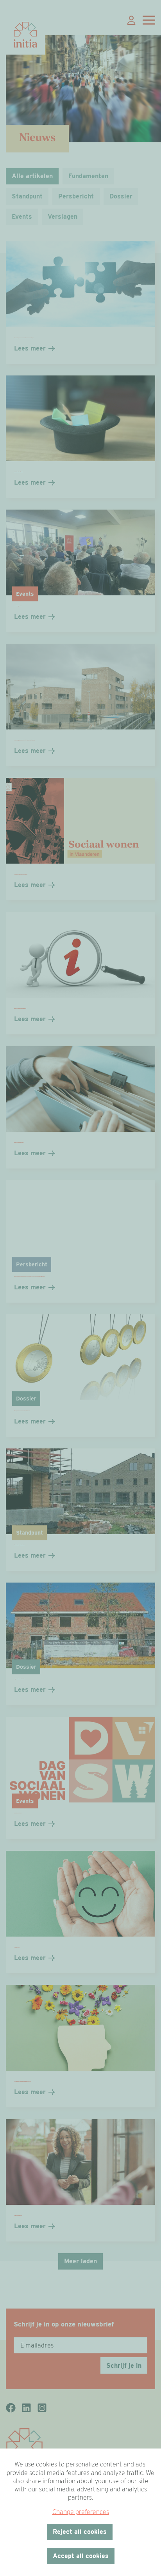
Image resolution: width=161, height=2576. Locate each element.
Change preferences (81, 2512)
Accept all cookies (81, 2556)
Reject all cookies (80, 2532)
